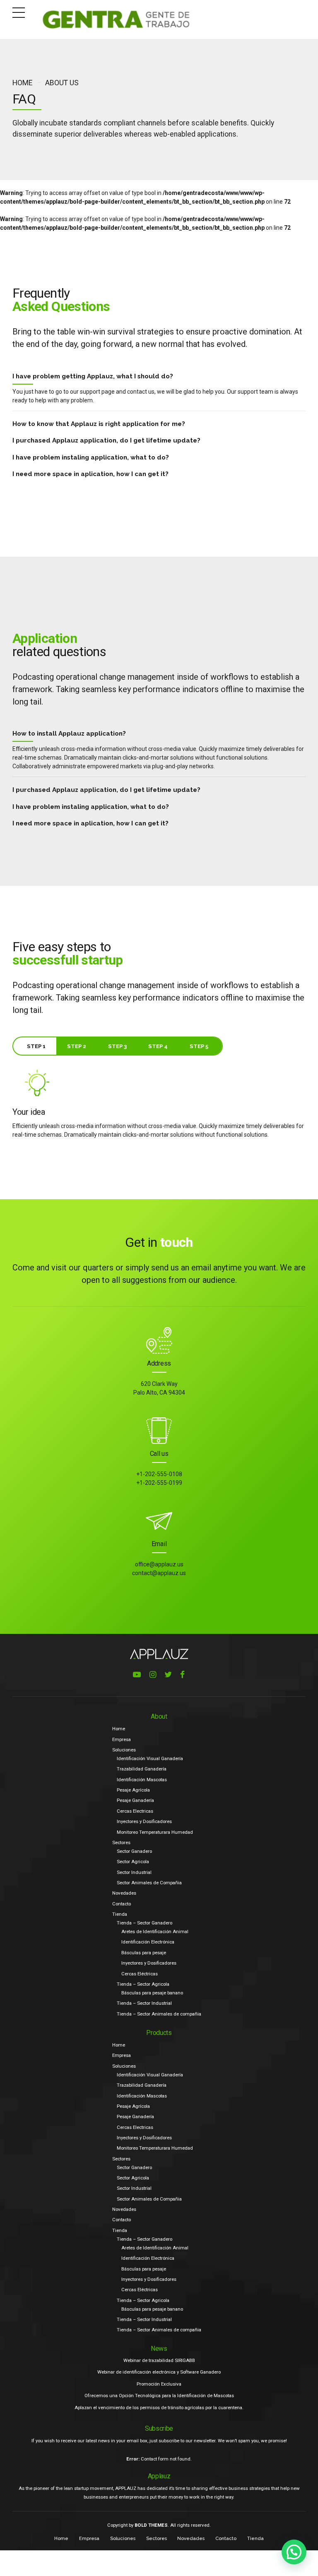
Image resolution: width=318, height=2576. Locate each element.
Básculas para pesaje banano (152, 1993)
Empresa (122, 1739)
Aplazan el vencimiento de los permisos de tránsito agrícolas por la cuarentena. (159, 2408)
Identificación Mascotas (142, 1780)
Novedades (124, 1893)
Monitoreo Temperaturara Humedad (155, 1832)
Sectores (121, 1842)
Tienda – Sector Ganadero (145, 1923)
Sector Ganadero (134, 1851)
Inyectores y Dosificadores (144, 1821)
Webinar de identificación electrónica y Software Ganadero (159, 2372)
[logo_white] (159, 1654)
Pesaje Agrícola (133, 1790)
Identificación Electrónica (148, 1942)
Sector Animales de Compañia (149, 1883)
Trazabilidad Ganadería (142, 1769)
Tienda (120, 1914)
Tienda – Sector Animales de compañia (159, 2014)
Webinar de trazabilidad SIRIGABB (159, 2360)
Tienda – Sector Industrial (144, 2003)
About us (62, 83)
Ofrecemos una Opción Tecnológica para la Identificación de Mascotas (159, 2396)
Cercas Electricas (135, 1811)
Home (22, 83)
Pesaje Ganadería (135, 1800)
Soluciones (124, 1750)
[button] (294, 2552)
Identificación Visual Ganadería (150, 1758)
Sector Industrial (134, 1872)
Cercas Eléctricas (140, 1974)
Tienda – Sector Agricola (143, 1984)
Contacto (122, 1904)
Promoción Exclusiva (159, 2384)
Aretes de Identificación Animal (155, 1931)
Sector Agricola (133, 1862)
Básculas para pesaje (144, 1953)
